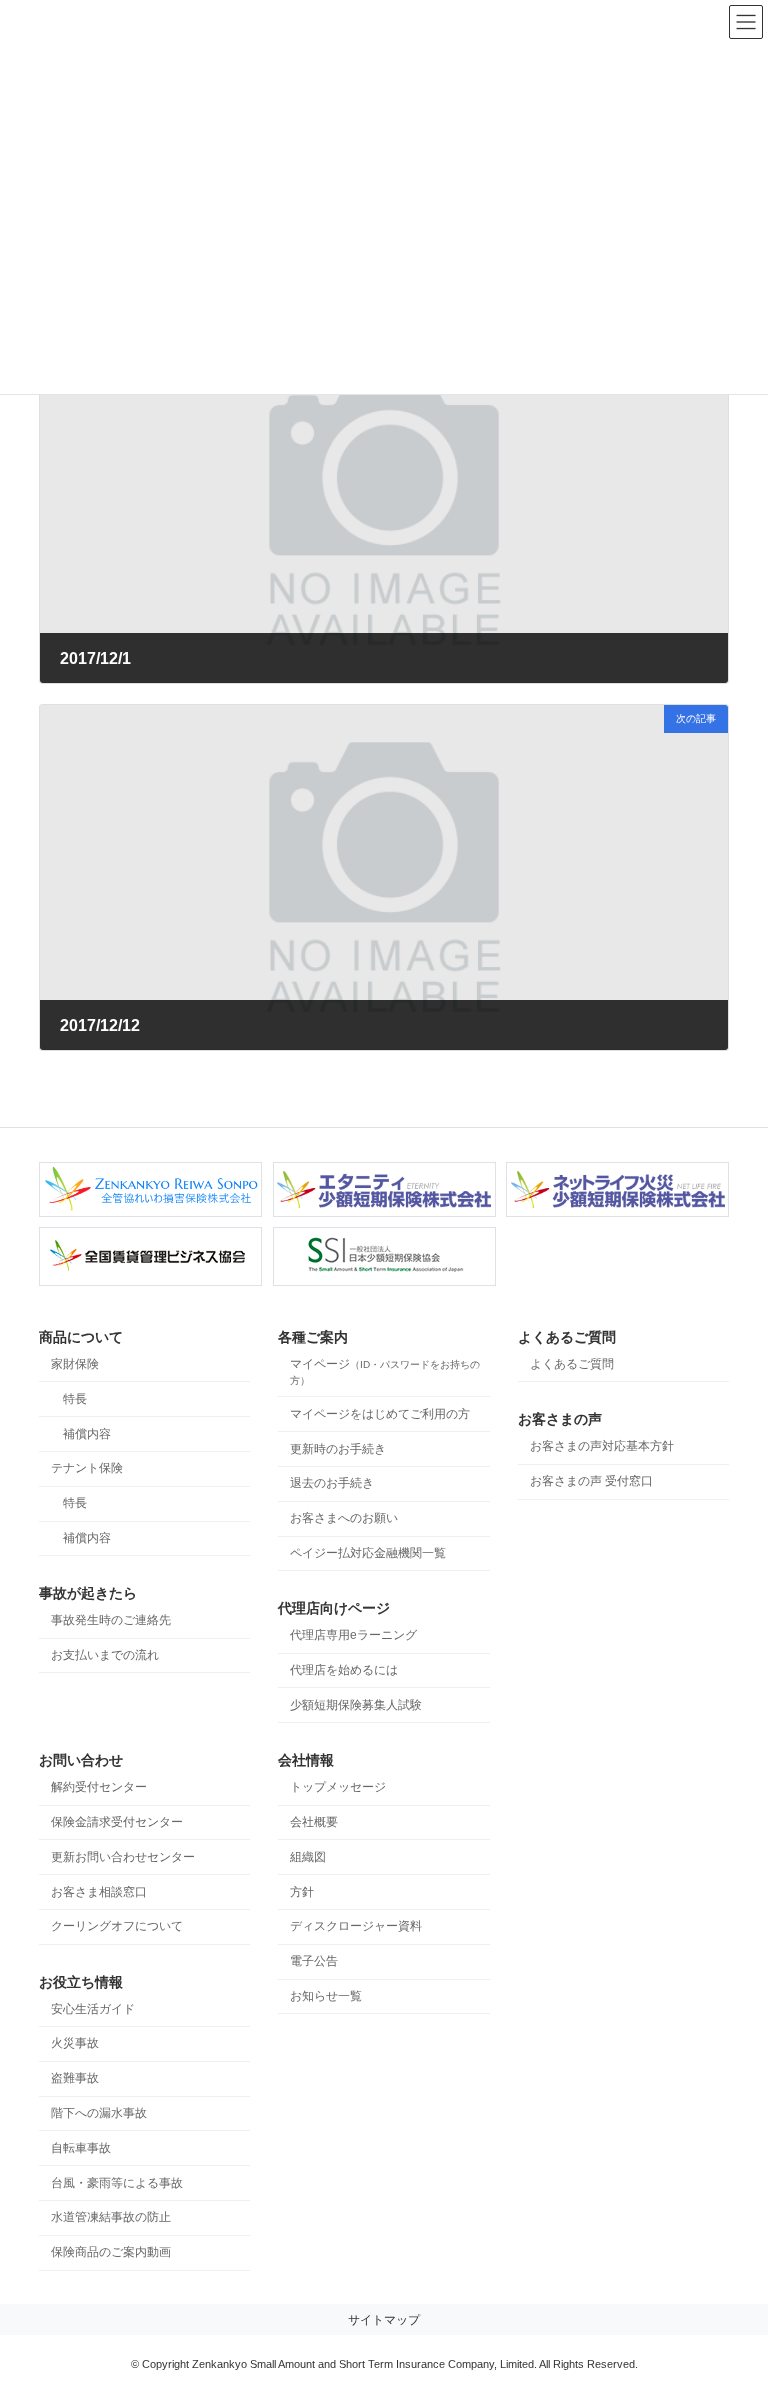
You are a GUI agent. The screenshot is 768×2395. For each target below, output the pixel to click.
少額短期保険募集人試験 (356, 1705)
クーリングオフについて (117, 1927)
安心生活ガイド (93, 2009)
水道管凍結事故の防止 (111, 2218)
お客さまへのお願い (344, 1519)
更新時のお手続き (338, 1449)
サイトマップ (384, 2320)
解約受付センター (99, 1788)
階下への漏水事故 (99, 2113)
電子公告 (314, 1962)
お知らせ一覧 (326, 1996)
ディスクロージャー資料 (356, 1927)
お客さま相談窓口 (99, 1892)
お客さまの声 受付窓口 (591, 1482)
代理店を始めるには (344, 1670)
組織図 (308, 1857)
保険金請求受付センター (117, 1822)
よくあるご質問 (572, 1364)
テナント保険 (87, 1469)
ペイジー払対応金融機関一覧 (368, 1553)
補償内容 (87, 1434)
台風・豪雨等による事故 (117, 2183)
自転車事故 (81, 2148)
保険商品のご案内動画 (111, 2253)
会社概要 (314, 1822)
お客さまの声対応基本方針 (602, 1447)
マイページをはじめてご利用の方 (380, 1414)
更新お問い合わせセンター (123, 1857)
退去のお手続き (332, 1484)
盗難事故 (75, 2079)
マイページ (385, 1371)
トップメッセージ (338, 1788)
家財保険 (75, 1364)
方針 (302, 1892)
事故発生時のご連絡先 (111, 1621)
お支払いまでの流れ (105, 1655)
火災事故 (75, 2044)
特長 (75, 1399)
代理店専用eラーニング (353, 1636)
